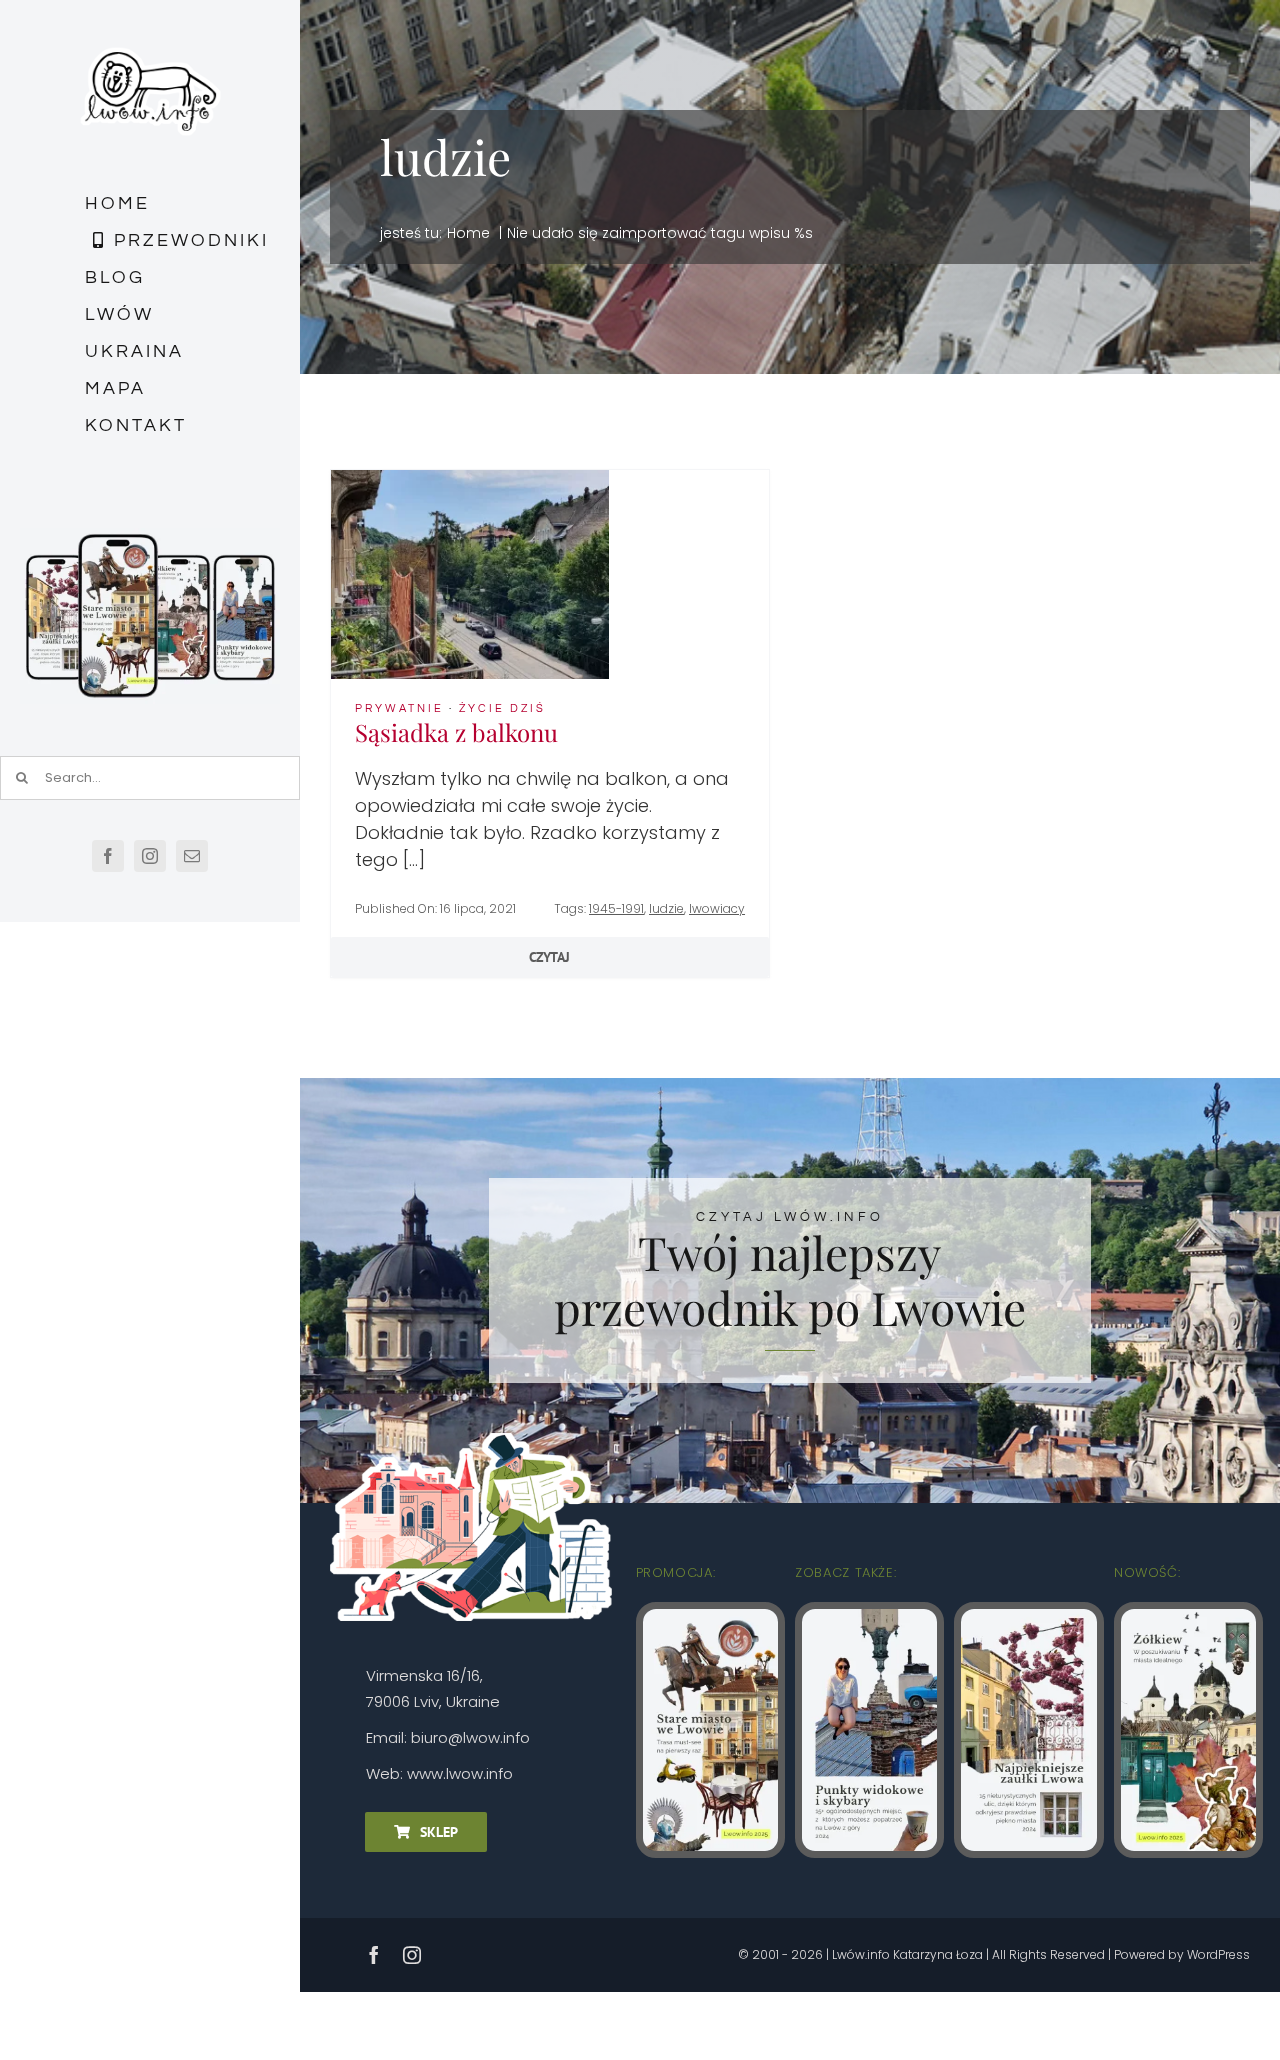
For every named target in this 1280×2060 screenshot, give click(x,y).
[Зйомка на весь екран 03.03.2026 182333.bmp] (150, 536)
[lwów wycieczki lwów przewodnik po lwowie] (470, 478)
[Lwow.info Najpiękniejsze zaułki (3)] (1028, 1617)
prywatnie (399, 708)
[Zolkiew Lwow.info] (1188, 1617)
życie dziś (502, 708)
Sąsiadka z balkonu (456, 732)
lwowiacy (717, 908)
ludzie (666, 908)
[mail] (192, 856)
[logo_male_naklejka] (150, 38)
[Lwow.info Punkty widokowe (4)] (869, 1617)
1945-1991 (616, 908)
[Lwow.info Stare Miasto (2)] (710, 1617)
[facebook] (108, 856)
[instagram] (150, 856)
